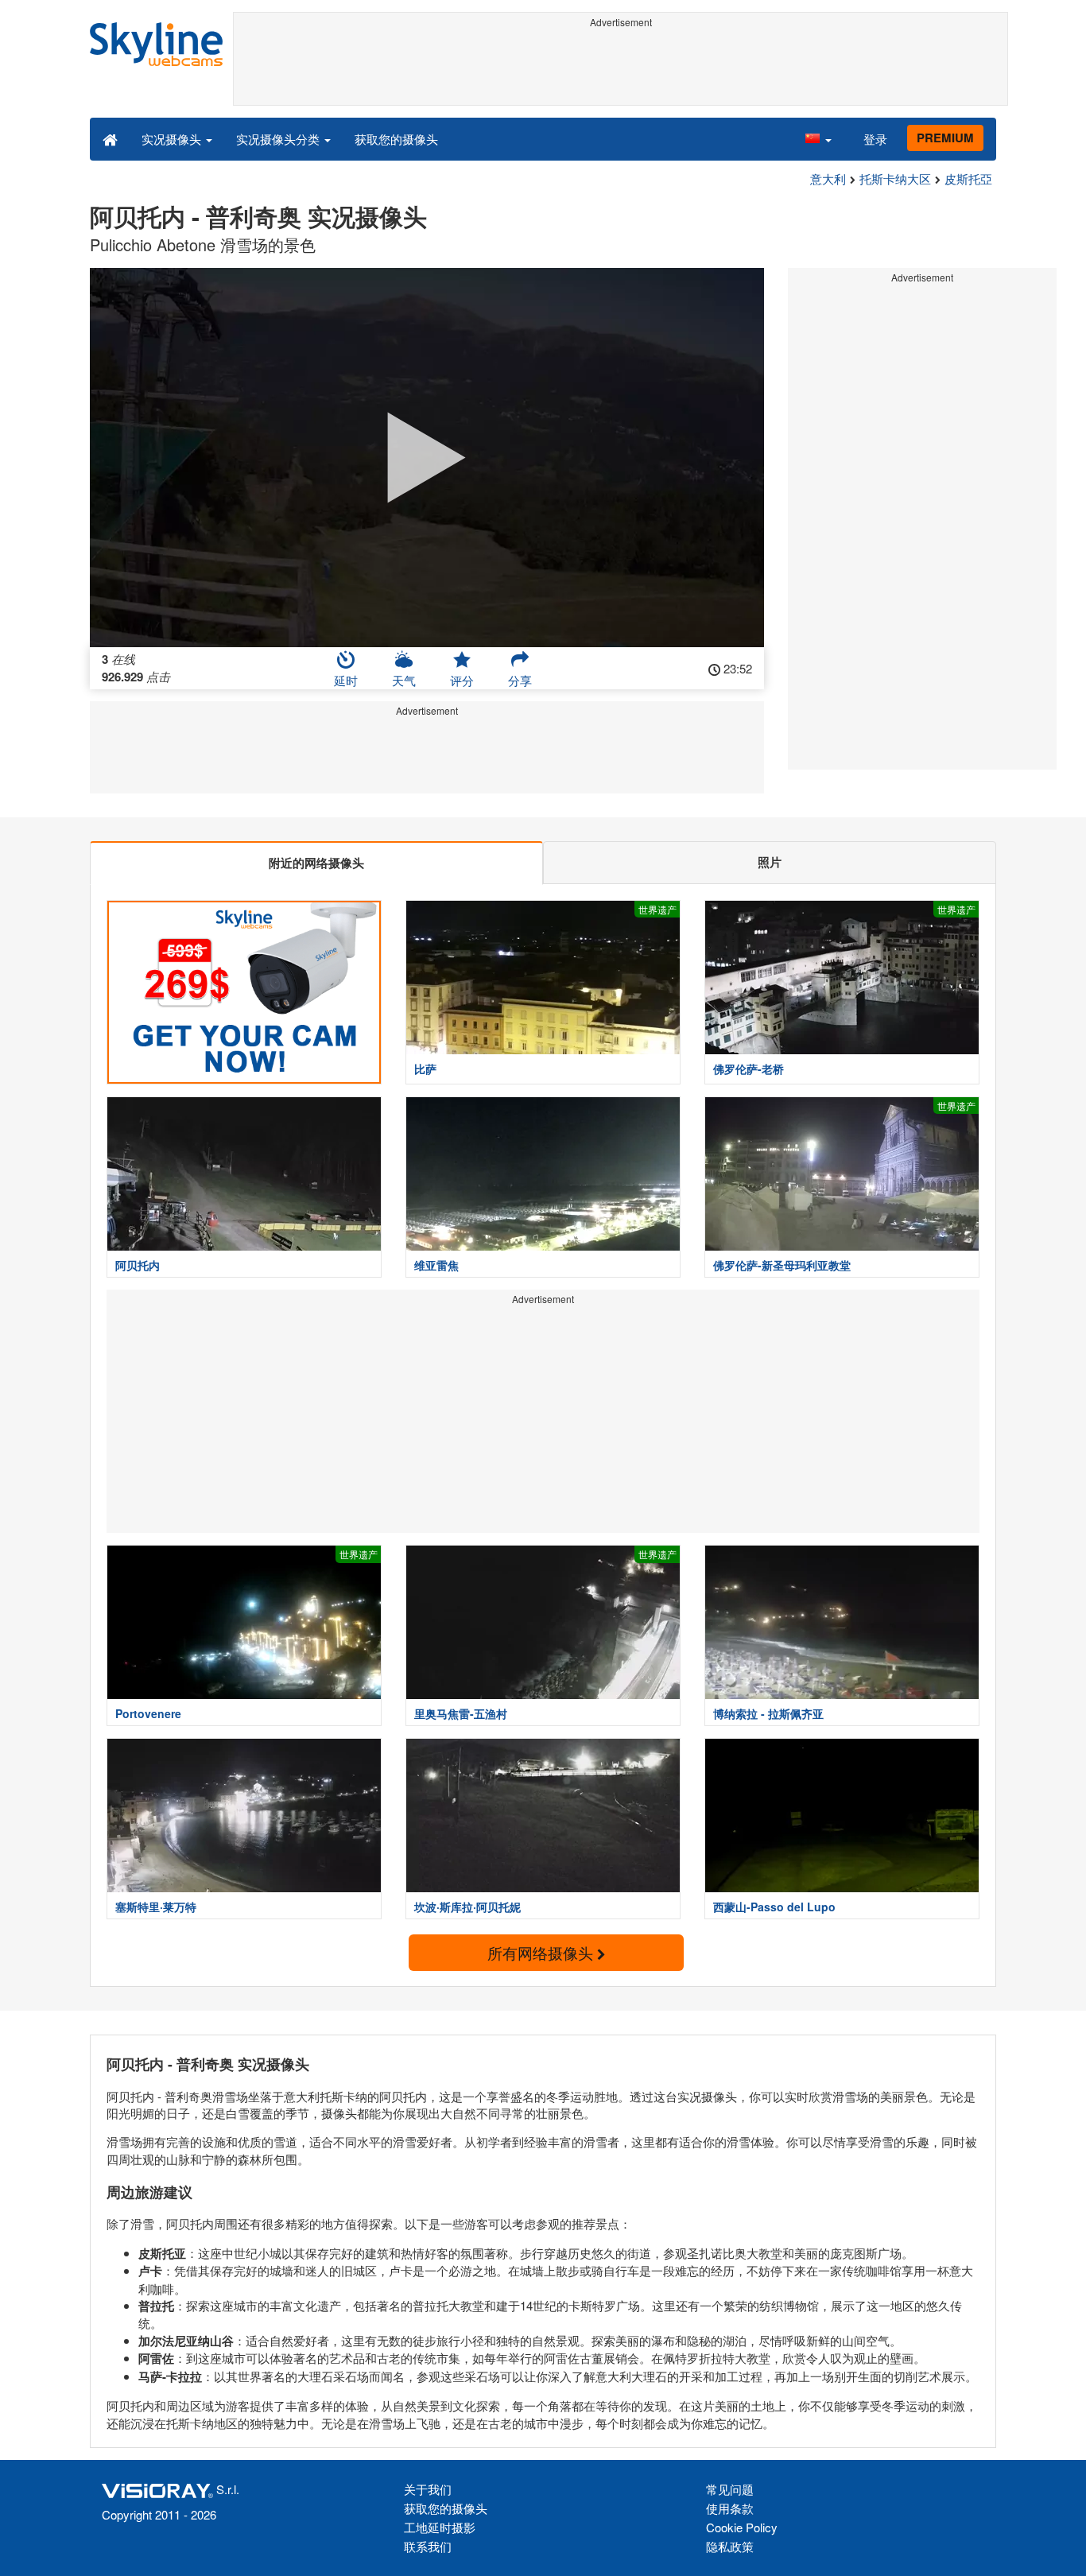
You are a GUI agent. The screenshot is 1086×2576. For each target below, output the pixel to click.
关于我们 (428, 2489)
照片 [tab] (770, 862)
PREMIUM (945, 138)
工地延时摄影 (440, 2527)
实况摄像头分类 (279, 139)
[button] (818, 138)
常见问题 (730, 2489)
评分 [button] (462, 680)
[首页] (110, 138)
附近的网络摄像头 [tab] (316, 863)
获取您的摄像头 (396, 139)
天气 (404, 680)
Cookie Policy (742, 2527)
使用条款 (730, 2508)
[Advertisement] (621, 69)
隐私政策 (730, 2546)
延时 (346, 680)
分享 (520, 680)
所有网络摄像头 (542, 1952)
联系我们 (428, 2546)
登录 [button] (875, 139)
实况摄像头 (173, 139)
